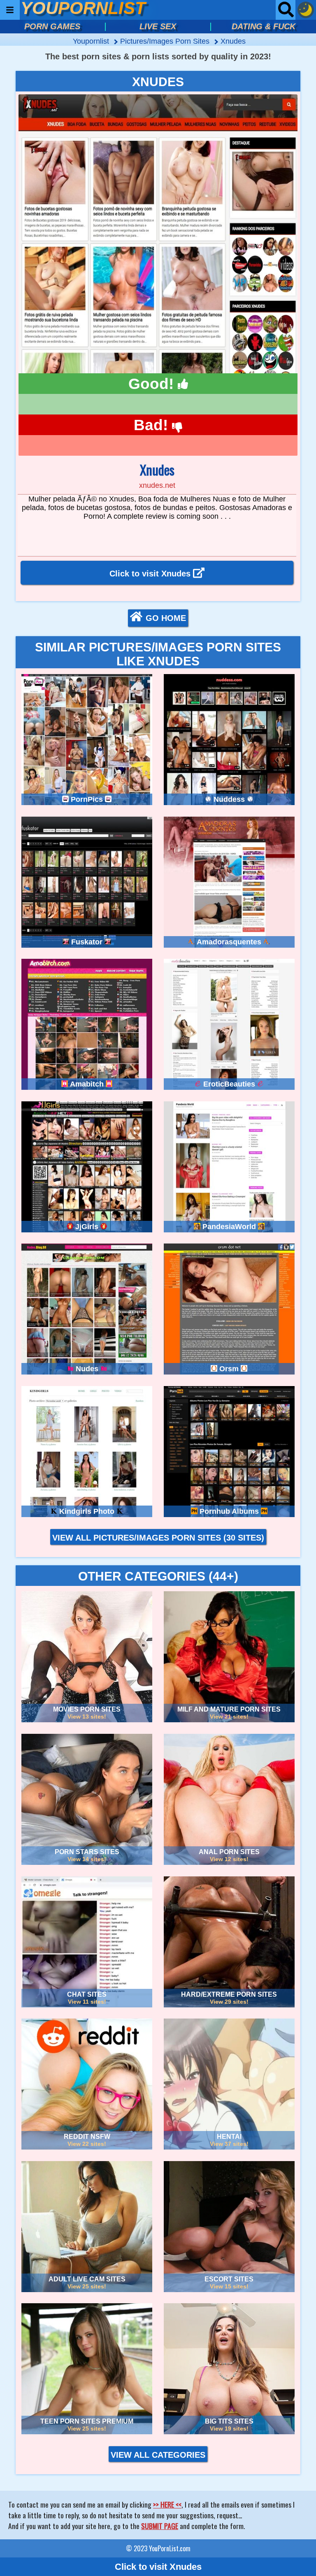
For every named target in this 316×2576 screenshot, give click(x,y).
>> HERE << (167, 2504)
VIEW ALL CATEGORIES (158, 2455)
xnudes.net (157, 485)
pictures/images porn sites (166, 41)
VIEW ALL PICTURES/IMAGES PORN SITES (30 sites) (158, 1538)
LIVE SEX (158, 26)
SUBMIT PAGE (160, 2526)
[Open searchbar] (286, 10)
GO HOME (166, 618)
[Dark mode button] (306, 10)
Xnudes (233, 41)
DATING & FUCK (264, 26)
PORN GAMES (52, 26)
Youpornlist (92, 41)
